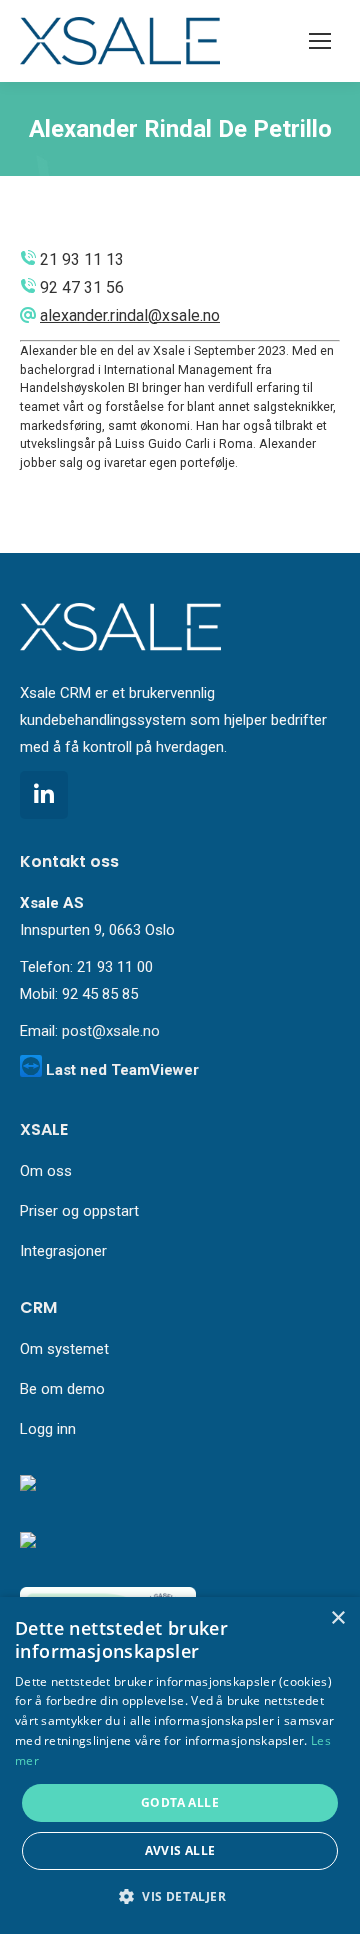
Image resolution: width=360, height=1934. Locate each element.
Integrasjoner (63, 1251)
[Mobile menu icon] (320, 41)
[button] (180, 1897)
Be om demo (62, 1389)
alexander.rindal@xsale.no (130, 315)
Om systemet (64, 1349)
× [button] (337, 1618)
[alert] (180, 1765)
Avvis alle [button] (180, 1850)
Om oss (46, 1171)
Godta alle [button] (180, 1802)
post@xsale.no (111, 1031)
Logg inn (48, 1429)
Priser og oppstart (79, 1211)
